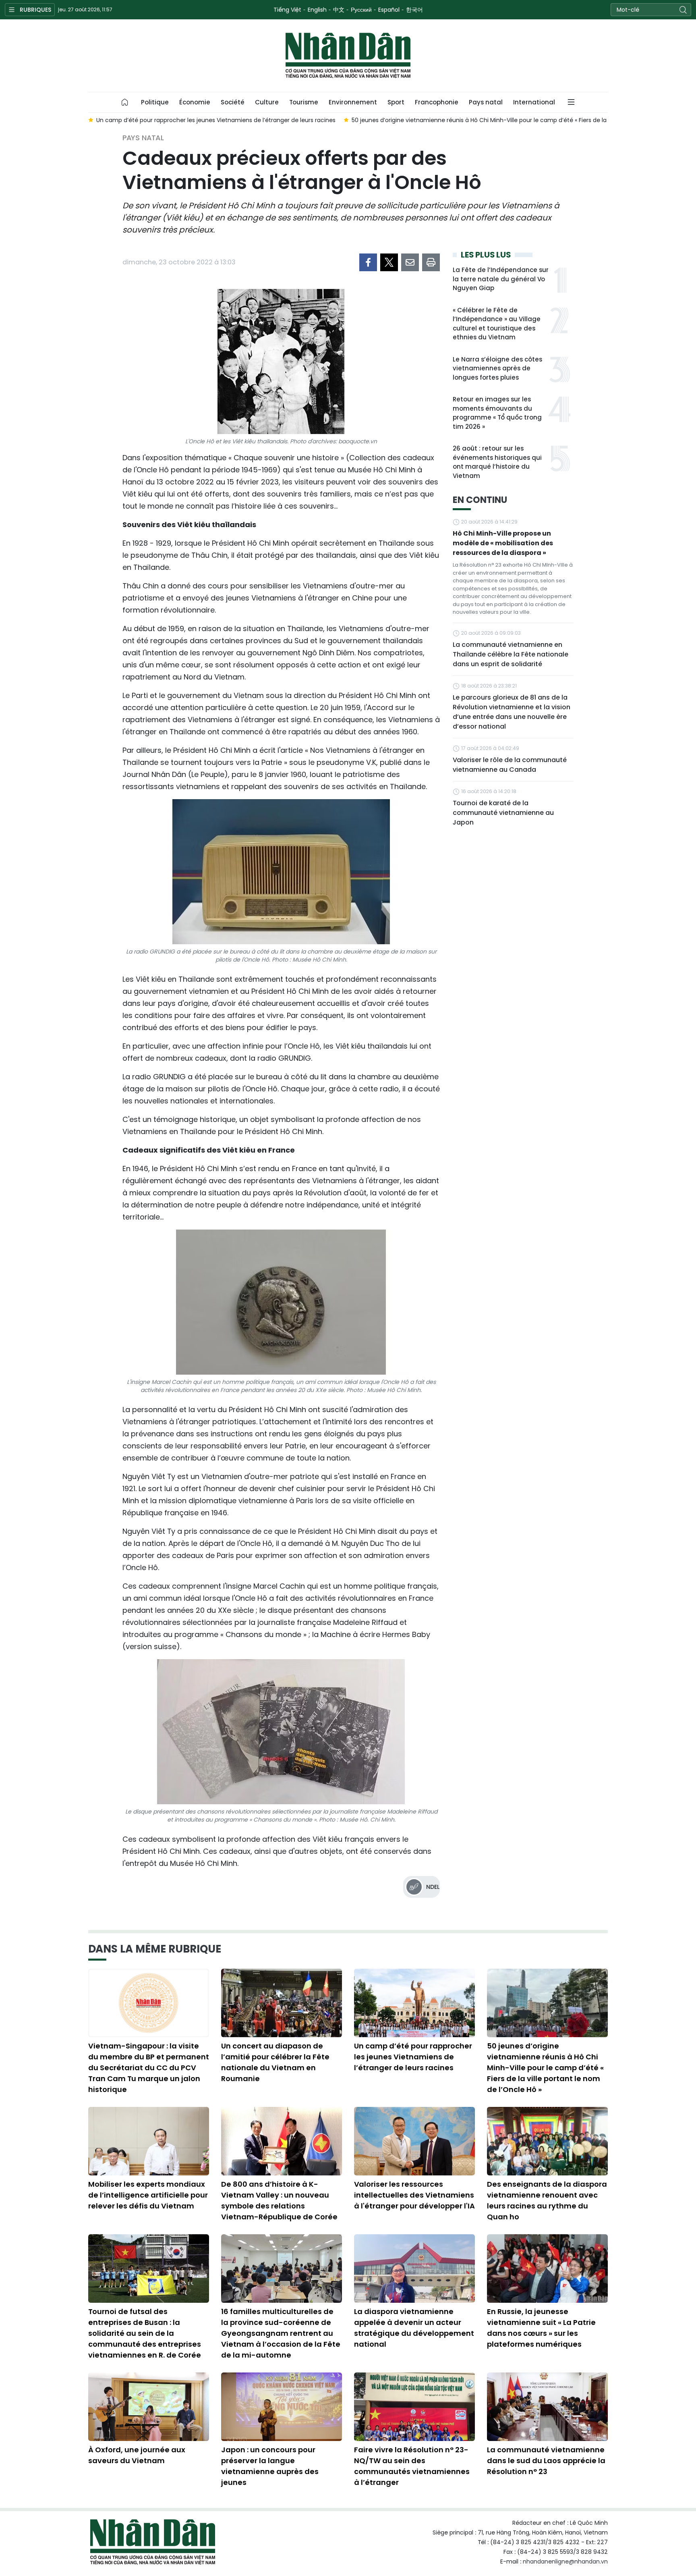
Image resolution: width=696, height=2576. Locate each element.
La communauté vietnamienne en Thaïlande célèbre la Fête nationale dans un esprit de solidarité (511, 654)
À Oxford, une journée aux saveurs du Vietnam (137, 2455)
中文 (339, 10)
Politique (155, 102)
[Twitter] (389, 262)
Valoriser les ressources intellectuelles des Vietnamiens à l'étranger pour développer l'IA (414, 2195)
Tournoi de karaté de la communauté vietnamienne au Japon (503, 813)
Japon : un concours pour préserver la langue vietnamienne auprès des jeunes (270, 2466)
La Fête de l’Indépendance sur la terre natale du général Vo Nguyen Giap (501, 279)
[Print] (431, 262)
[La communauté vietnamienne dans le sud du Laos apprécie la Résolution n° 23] (547, 2407)
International (534, 102)
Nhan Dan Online (348, 56)
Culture (267, 102)
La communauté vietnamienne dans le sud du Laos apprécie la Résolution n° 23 (546, 2461)
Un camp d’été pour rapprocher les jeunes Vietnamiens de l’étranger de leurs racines (413, 2057)
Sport (396, 102)
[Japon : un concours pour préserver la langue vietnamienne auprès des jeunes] (282, 2407)
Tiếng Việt (287, 10)
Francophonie (437, 102)
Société (233, 102)
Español (389, 10)
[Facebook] (368, 262)
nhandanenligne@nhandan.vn (565, 2561)
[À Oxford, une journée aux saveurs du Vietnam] (149, 2407)
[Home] (125, 102)
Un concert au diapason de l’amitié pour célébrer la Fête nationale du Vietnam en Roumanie (275, 2062)
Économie (195, 102)
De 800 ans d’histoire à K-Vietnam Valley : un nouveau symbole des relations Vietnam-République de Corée (279, 2200)
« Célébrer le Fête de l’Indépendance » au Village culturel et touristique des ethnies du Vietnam (497, 324)
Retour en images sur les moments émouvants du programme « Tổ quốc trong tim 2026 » (497, 413)
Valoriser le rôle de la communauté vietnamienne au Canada (510, 765)
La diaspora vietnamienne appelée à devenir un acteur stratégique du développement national (414, 2328)
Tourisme (304, 102)
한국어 (414, 10)
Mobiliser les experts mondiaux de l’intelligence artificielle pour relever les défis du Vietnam (148, 2195)
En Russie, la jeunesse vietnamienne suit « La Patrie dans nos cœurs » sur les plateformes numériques (541, 2328)
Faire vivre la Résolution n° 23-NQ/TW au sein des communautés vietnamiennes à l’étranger (412, 2466)
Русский (361, 10)
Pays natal (486, 102)
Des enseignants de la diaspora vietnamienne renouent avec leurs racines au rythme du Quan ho (547, 2200)
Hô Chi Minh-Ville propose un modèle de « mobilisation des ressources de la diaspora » (503, 543)
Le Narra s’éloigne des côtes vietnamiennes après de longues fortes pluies (497, 368)
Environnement (353, 102)
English (317, 10)
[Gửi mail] (410, 262)
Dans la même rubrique (155, 1949)
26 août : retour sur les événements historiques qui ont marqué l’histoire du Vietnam (497, 462)
